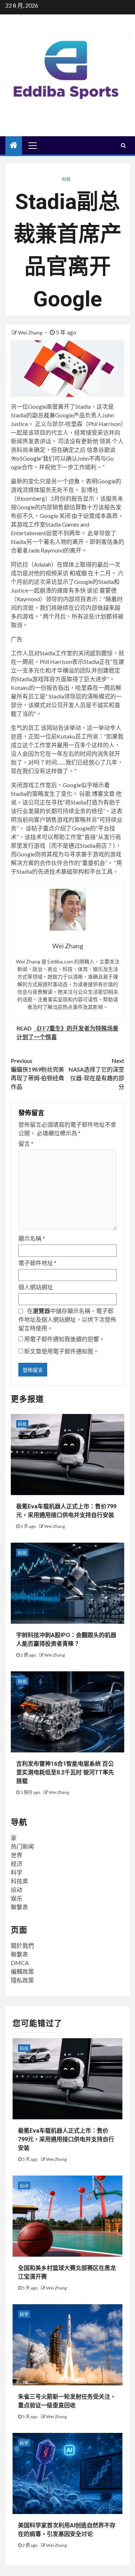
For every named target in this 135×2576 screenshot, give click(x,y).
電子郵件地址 (37, 1263)
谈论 (92, 590)
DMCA (20, 1963)
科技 (66, 179)
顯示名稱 (32, 1238)
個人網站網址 (36, 1287)
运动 (17, 1890)
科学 (17, 1872)
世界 (17, 1855)
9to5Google (26, 458)
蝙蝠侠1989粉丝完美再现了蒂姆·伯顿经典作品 (37, 1074)
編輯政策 (22, 1971)
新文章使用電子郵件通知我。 (62, 1351)
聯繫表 (19, 1907)
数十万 (90, 507)
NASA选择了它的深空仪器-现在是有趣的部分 (96, 1074)
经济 (17, 1864)
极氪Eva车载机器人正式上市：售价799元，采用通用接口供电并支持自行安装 (66, 2139)
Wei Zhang (31, 332)
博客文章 (103, 793)
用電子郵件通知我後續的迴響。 (64, 1339)
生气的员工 (25, 728)
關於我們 (22, 1945)
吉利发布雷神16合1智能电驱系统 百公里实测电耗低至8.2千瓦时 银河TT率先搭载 (65, 1772)
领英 (105, 441)
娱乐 (17, 1898)
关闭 (65, 516)
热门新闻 (22, 1846)
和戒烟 (78, 573)
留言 (26, 1143)
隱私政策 (22, 1980)
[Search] (123, 145)
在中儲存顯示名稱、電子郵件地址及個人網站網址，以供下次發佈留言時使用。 (67, 1319)
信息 (93, 450)
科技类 (19, 1881)
